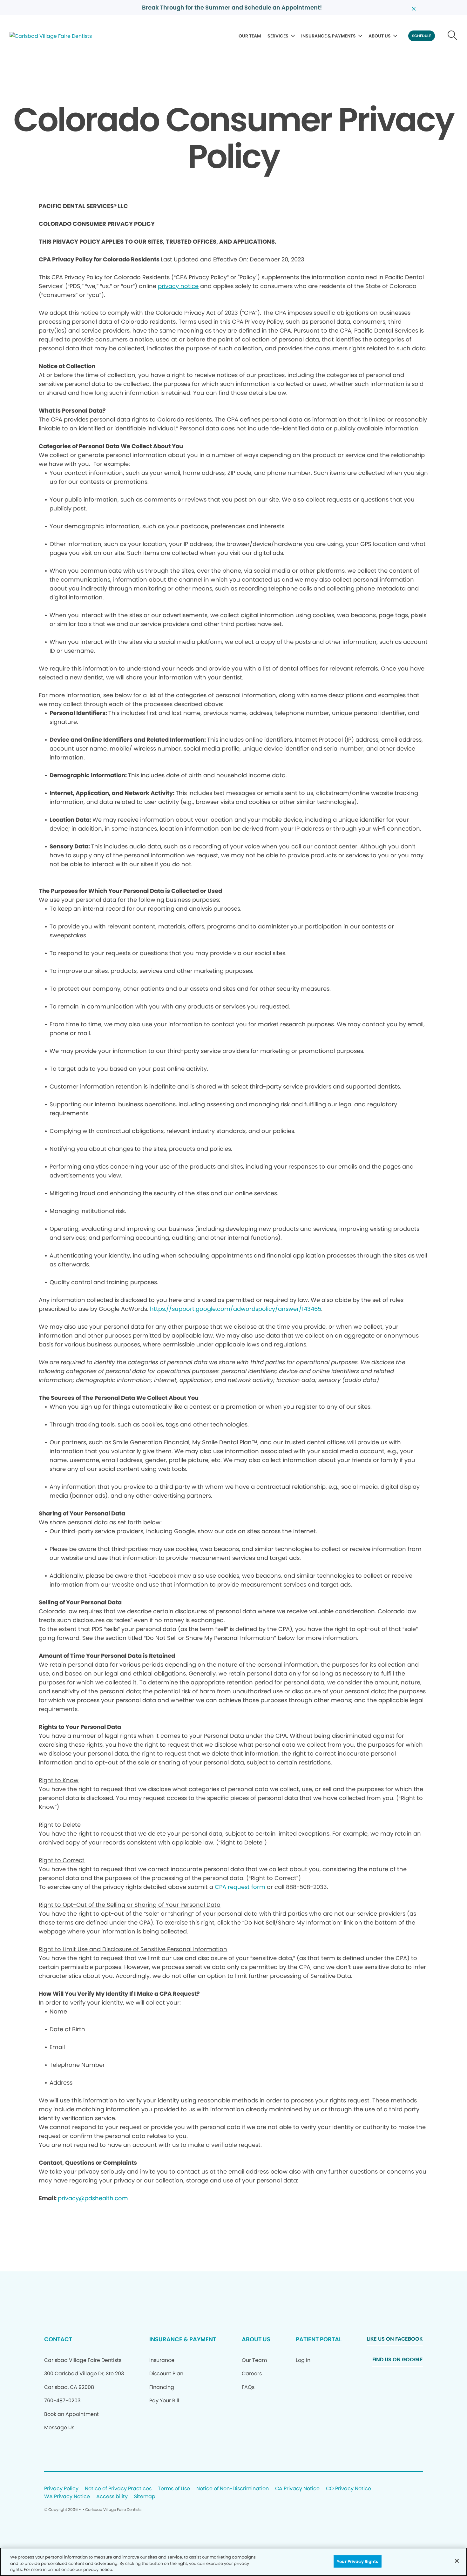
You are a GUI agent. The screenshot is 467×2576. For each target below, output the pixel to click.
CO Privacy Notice (349, 2489)
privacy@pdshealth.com (93, 2198)
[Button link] (453, 36)
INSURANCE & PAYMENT (183, 2339)
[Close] (457, 2561)
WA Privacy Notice (67, 2497)
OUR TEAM (250, 36)
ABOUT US (380, 36)
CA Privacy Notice (297, 2489)
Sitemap (145, 2497)
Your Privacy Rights (357, 2561)
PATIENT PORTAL (319, 2339)
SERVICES (278, 36)
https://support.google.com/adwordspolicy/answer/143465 (236, 1309)
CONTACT (58, 2339)
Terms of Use (174, 2489)
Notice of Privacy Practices (118, 2489)
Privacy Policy (61, 2489)
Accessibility (112, 2497)
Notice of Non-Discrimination (233, 2489)
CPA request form (240, 1887)
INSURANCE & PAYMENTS (328, 36)
